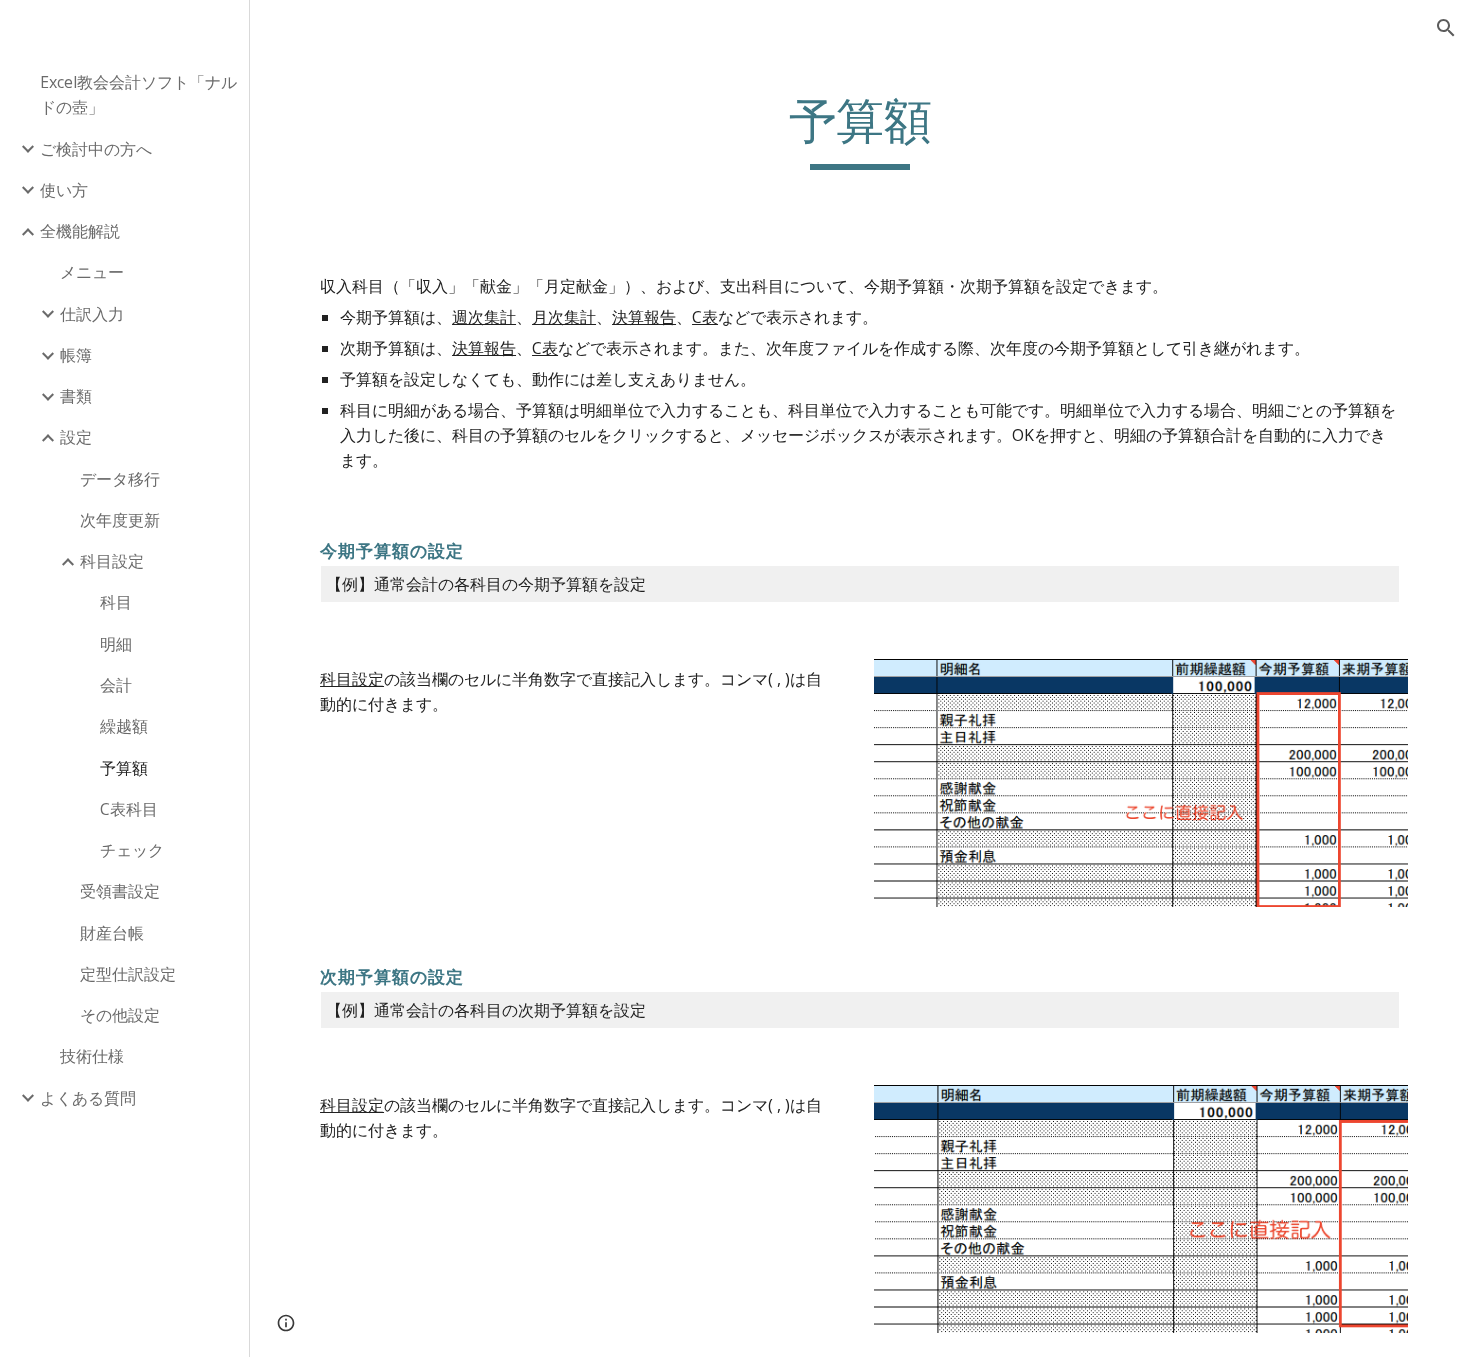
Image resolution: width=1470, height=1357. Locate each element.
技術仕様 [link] (92, 1056)
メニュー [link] (92, 272)
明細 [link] (116, 644)
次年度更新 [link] (120, 520)
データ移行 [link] (120, 479)
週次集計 (484, 317)
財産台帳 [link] (112, 933)
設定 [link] (76, 437)
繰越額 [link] (124, 726)
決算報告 (644, 317)
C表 (705, 317)
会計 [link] (116, 685)
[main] (859, 131)
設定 (368, 679)
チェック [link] (132, 850)
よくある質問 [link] (88, 1098)
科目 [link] (116, 602)
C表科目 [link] (129, 809)
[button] (1446, 28)
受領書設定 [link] (120, 891)
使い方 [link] (64, 190)
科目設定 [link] (112, 561)
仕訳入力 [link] (92, 314)
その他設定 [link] (120, 1015)
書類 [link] (76, 396)
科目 (336, 679)
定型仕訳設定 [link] (128, 974)
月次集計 (564, 317)
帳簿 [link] (76, 355)
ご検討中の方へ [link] (96, 149)
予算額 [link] (124, 768)
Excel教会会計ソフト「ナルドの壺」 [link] (138, 94)
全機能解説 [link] (80, 231)
